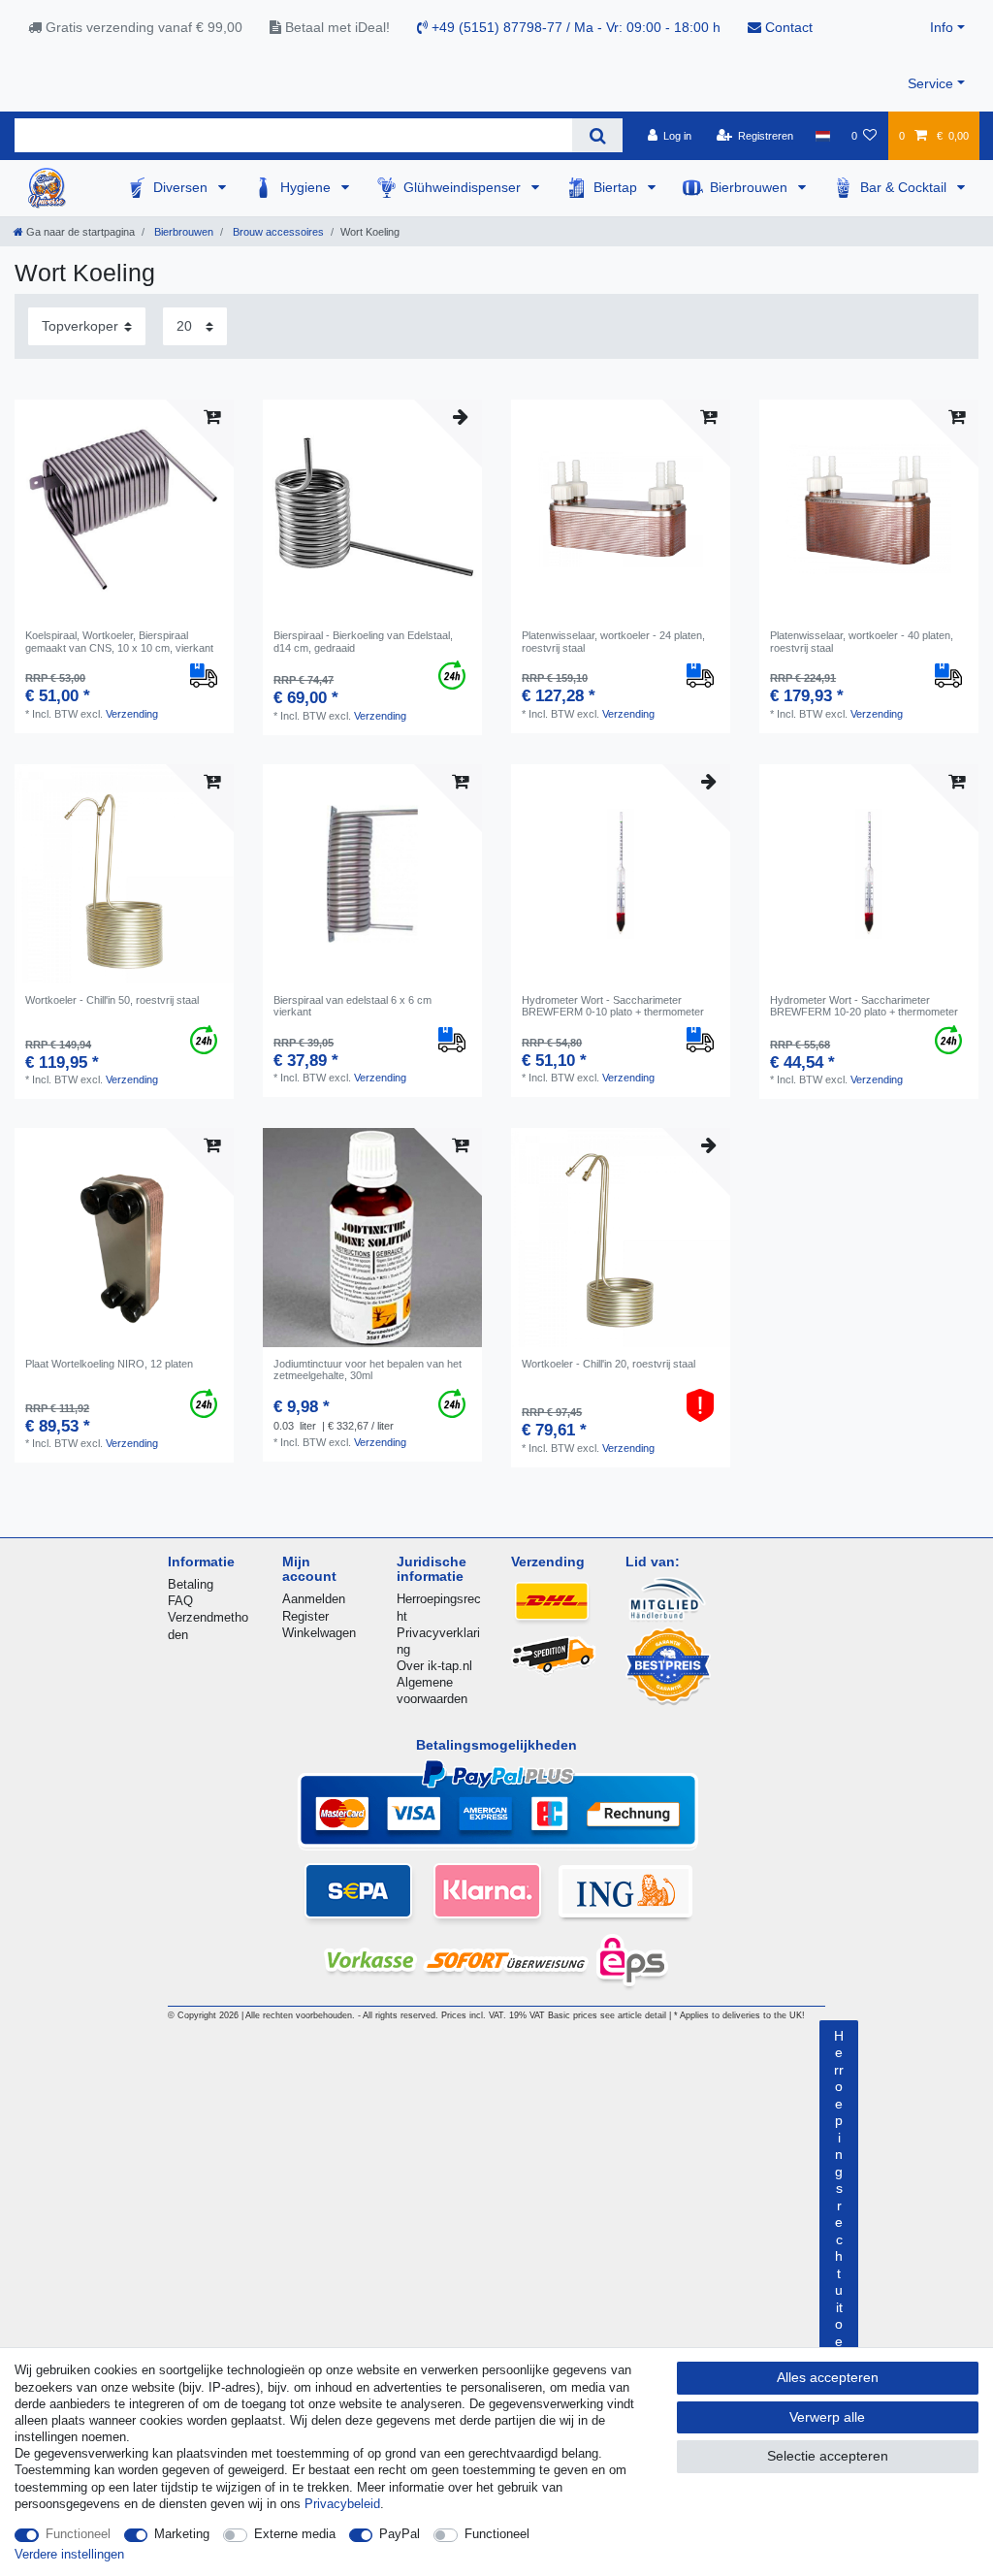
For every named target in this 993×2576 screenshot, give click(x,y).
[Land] (822, 136)
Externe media (295, 2534)
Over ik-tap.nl (434, 1666)
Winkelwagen (319, 1633)
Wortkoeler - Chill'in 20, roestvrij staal (609, 1364)
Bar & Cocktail (905, 187)
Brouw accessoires (277, 232)
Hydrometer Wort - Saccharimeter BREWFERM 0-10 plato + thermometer (613, 1006)
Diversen (182, 187)
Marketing (182, 2534)
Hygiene (307, 187)
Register (305, 1616)
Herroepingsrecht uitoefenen (839, 2231)
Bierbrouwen (751, 187)
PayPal (400, 2534)
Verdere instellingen (69, 2554)
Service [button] (930, 83)
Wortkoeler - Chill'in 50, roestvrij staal (112, 1000)
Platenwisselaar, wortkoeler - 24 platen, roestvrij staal (613, 641)
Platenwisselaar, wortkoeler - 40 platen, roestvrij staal (862, 641)
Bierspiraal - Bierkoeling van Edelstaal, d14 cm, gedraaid (363, 641)
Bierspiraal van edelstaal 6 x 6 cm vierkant (352, 1006)
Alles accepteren (828, 2377)
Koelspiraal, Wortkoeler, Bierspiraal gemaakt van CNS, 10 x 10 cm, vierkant (119, 641)
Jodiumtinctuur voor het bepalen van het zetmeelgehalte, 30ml (368, 1369)
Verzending (132, 714)
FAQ (180, 1601)
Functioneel (78, 2534)
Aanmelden (314, 1599)
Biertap (617, 187)
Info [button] (942, 27)
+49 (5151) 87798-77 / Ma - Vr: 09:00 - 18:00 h (574, 27)
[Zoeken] (597, 135)
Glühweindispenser (464, 187)
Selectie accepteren (828, 2456)
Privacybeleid (342, 2504)
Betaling (191, 1584)
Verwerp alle (827, 2417)
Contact (787, 27)
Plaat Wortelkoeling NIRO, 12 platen (109, 1364)
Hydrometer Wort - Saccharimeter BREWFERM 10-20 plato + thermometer (864, 1006)
